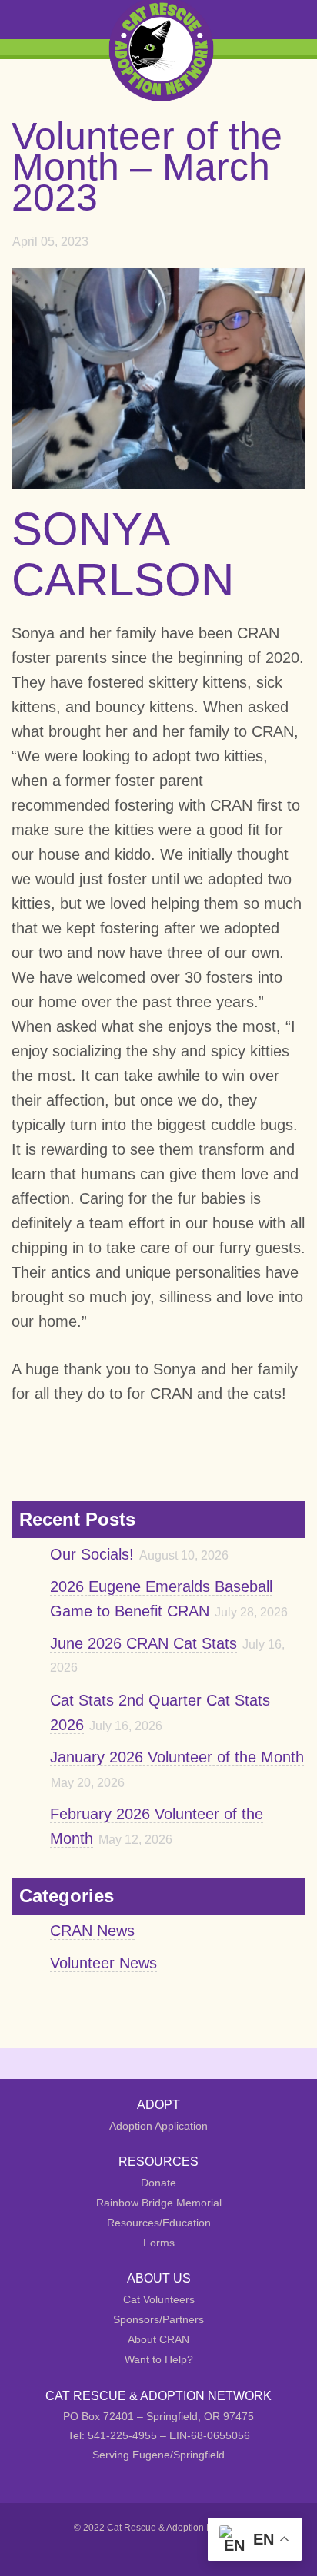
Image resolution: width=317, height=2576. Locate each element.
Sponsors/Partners (158, 2319)
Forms (159, 2243)
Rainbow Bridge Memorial (159, 2203)
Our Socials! (92, 1554)
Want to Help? (159, 2359)
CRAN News (92, 1931)
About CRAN (158, 2339)
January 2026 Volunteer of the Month (177, 1757)
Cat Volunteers (159, 2299)
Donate (158, 2183)
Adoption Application (158, 2126)
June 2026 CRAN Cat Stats (143, 1643)
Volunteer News (103, 1963)
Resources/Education (159, 2223)
